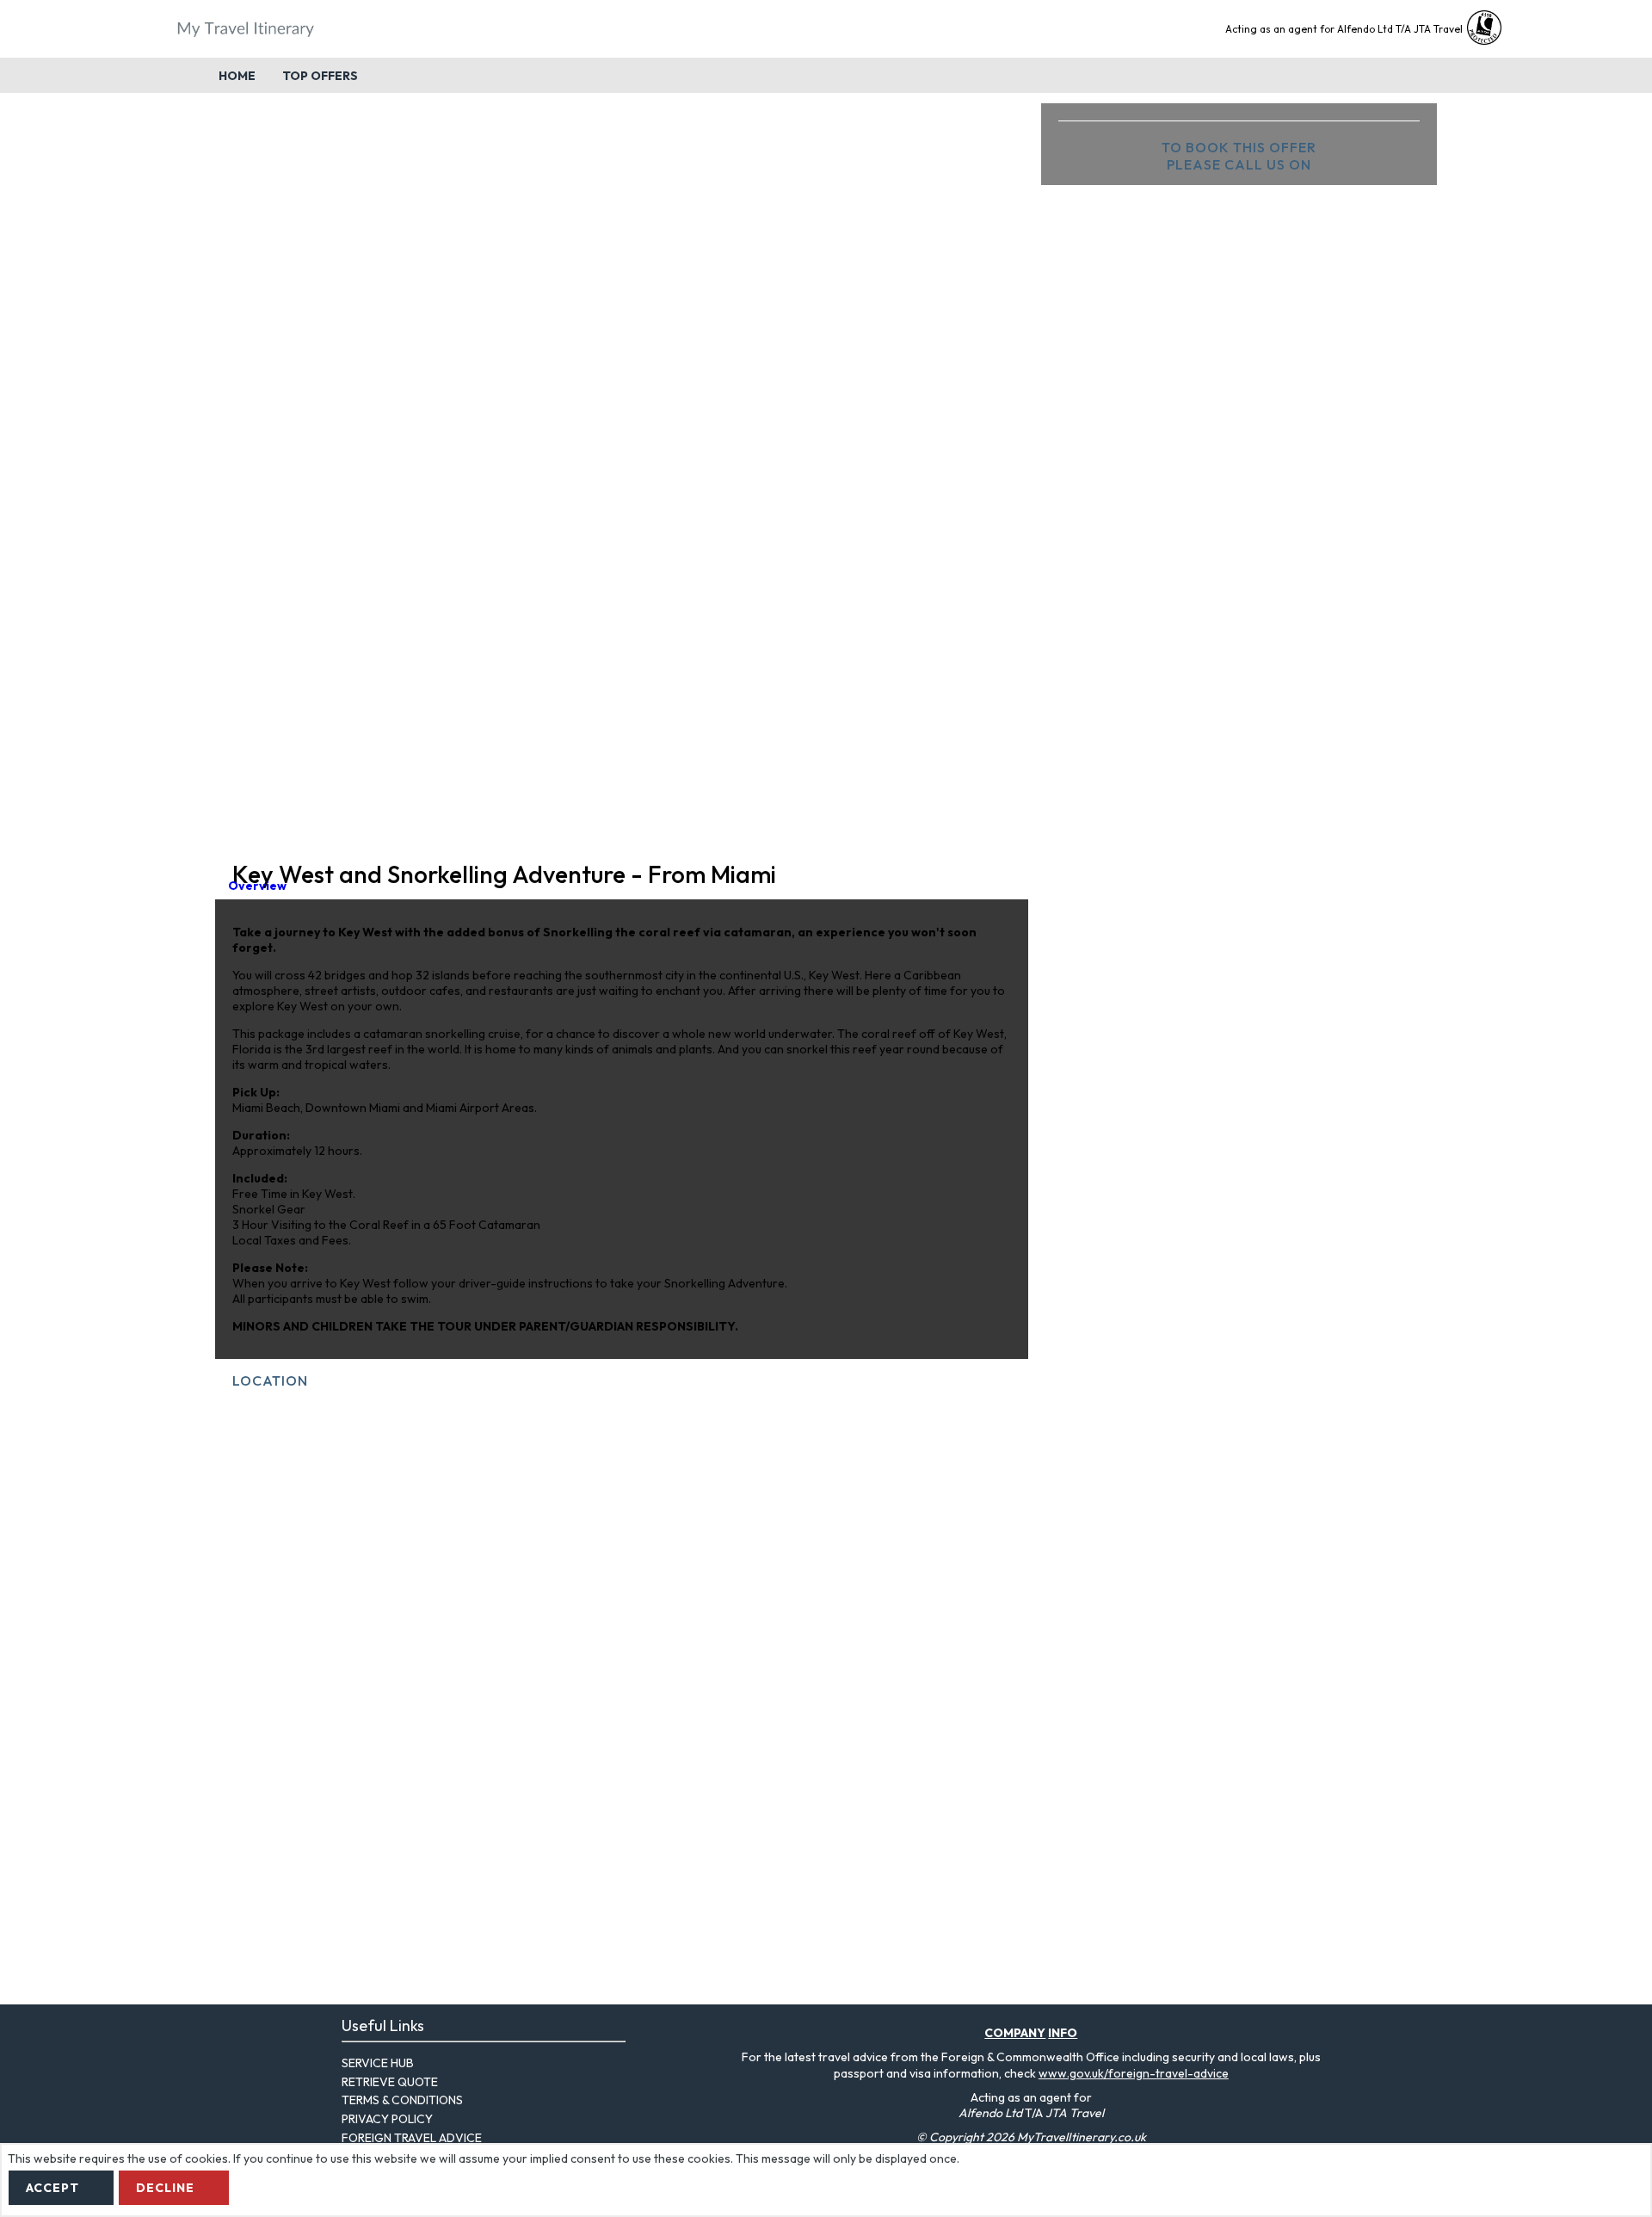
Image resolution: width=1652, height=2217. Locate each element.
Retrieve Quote (390, 2082)
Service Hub (378, 2063)
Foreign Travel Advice (412, 2138)
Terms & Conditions (402, 2100)
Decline (165, 2188)
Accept (52, 2188)
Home (237, 76)
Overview (257, 886)
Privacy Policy (387, 2119)
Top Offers (320, 76)
